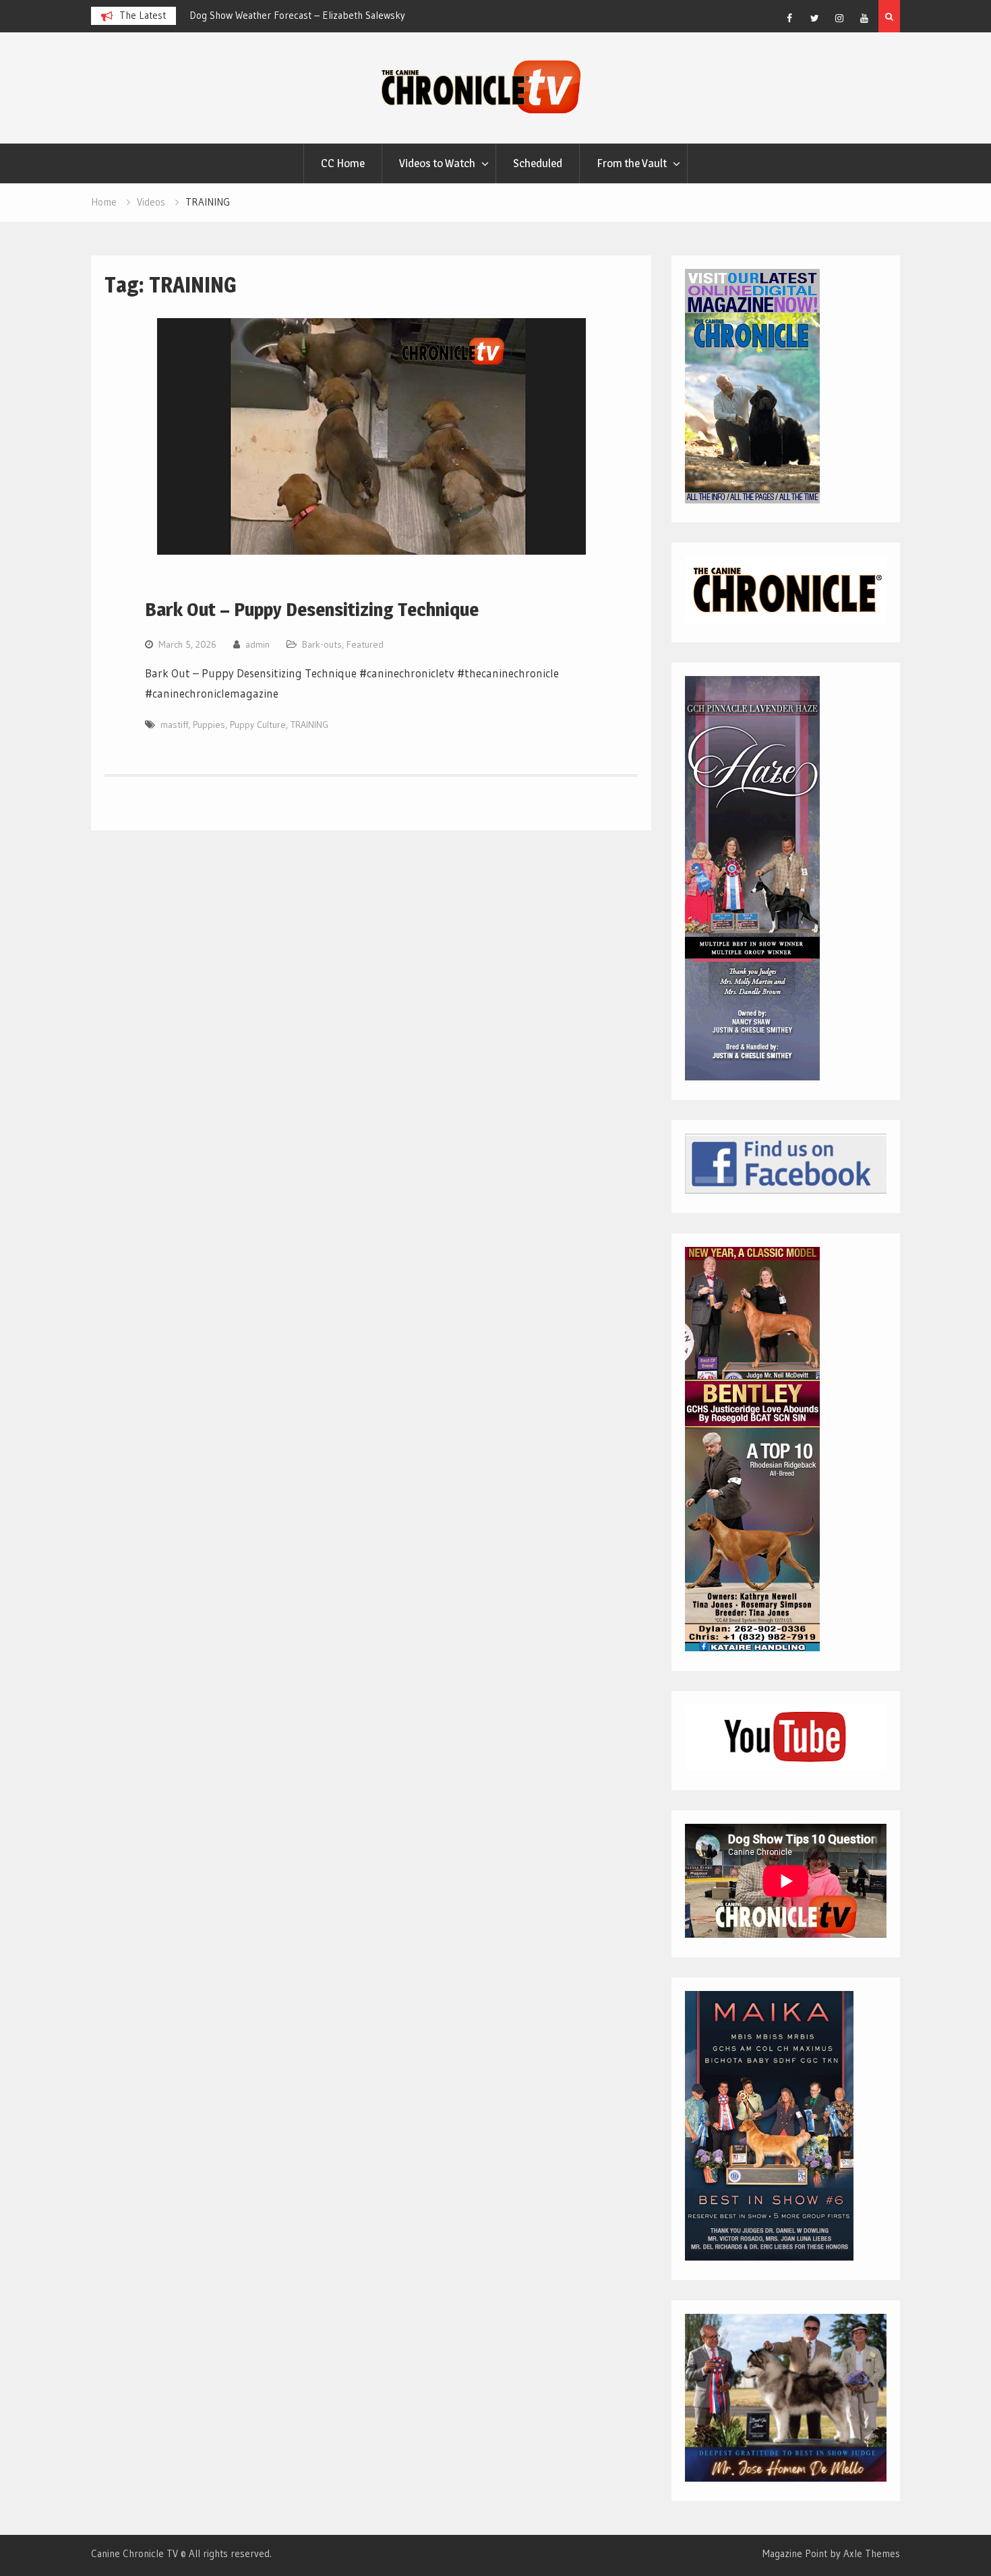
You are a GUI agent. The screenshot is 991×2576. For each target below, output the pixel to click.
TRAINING (309, 725)
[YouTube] (864, 18)
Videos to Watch (437, 163)
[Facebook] (789, 18)
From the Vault (632, 163)
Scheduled (538, 163)
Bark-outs (322, 644)
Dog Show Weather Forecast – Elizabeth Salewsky (297, 15)
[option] (311, 16)
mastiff (174, 725)
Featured (365, 644)
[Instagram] (839, 18)
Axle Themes (872, 2553)
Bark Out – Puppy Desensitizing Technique (312, 609)
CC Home (343, 163)
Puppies (209, 725)
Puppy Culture (258, 725)
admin (258, 644)
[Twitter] (814, 18)
